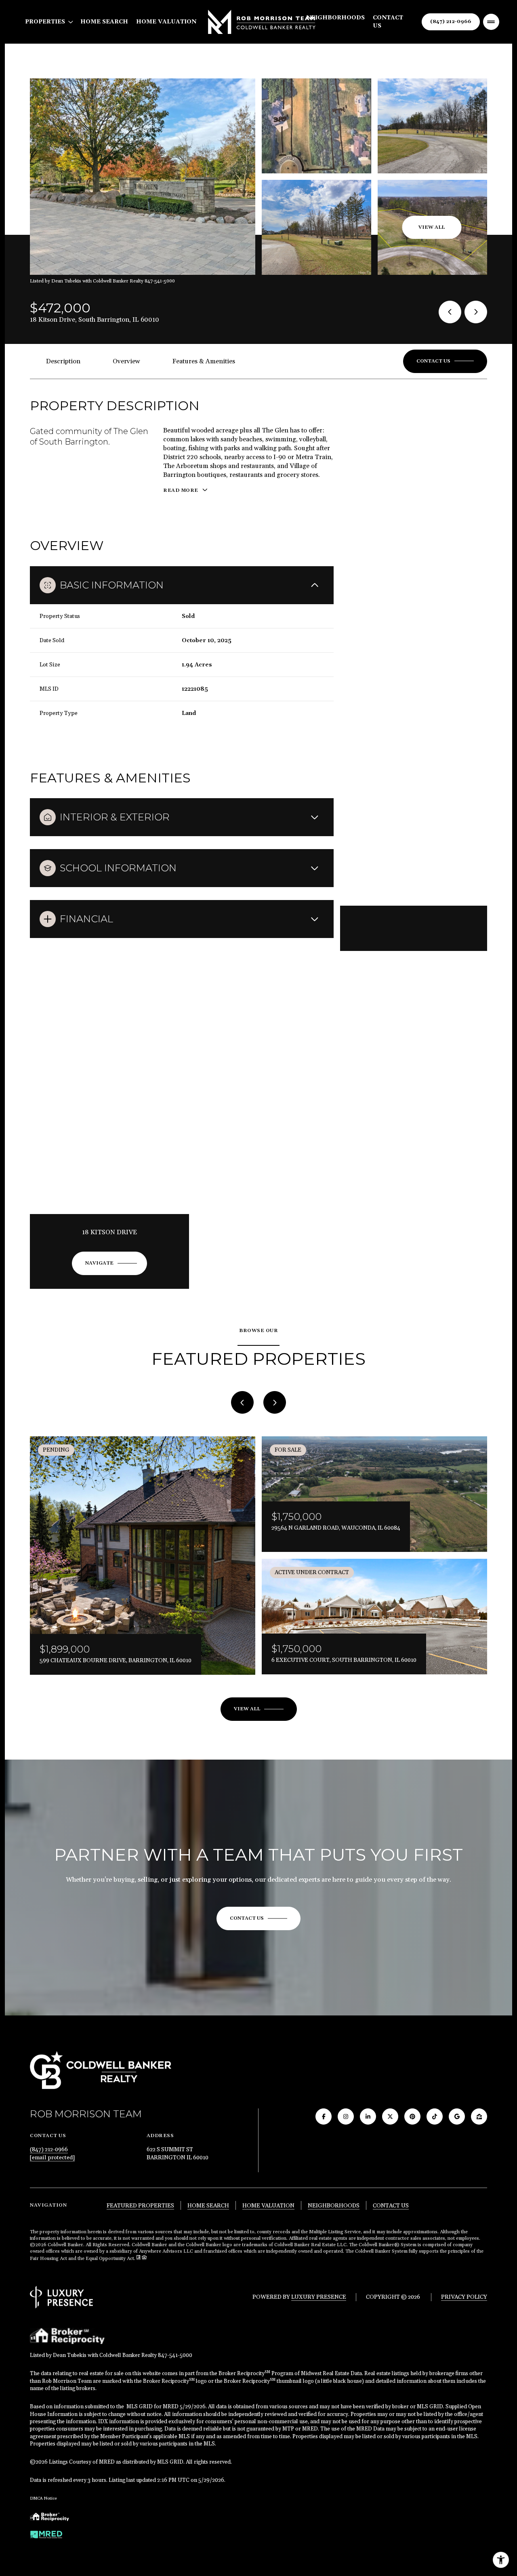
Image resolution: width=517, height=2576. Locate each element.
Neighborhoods (335, 18)
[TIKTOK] (435, 2116)
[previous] (242, 1402)
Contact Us (388, 22)
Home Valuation (166, 22)
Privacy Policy (464, 2297)
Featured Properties (140, 2206)
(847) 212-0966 (451, 22)
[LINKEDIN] (368, 2116)
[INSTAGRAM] (346, 2116)
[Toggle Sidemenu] (491, 22)
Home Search (104, 22)
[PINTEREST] (412, 2116)
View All (432, 227)
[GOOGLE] (457, 2116)
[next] (275, 1402)
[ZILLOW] (479, 2116)
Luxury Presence (319, 2297)
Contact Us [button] (391, 2206)
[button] (445, 361)
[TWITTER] (390, 2116)
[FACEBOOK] (324, 2116)
